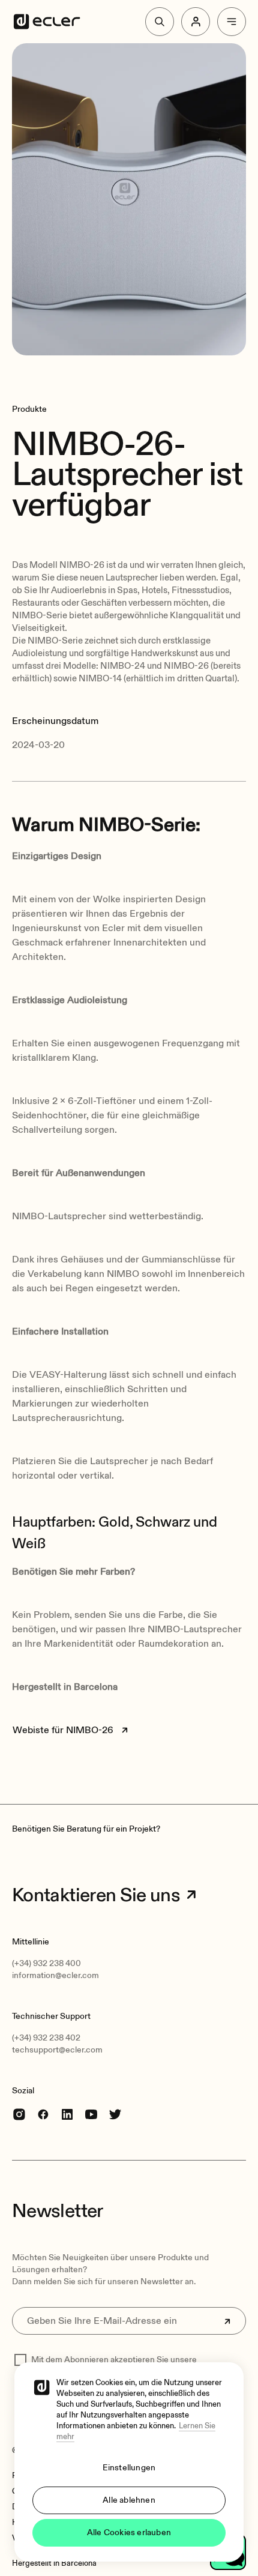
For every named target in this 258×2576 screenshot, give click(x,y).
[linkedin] (67, 2114)
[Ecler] (47, 22)
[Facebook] (43, 2114)
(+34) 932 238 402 (46, 2038)
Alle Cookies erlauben (129, 2532)
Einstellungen (129, 2468)
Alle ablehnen (129, 2500)
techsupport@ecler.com (57, 2050)
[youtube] (91, 2114)
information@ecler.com (55, 1975)
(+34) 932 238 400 (46, 1963)
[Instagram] (19, 2114)
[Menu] (232, 22)
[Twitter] (115, 2114)
